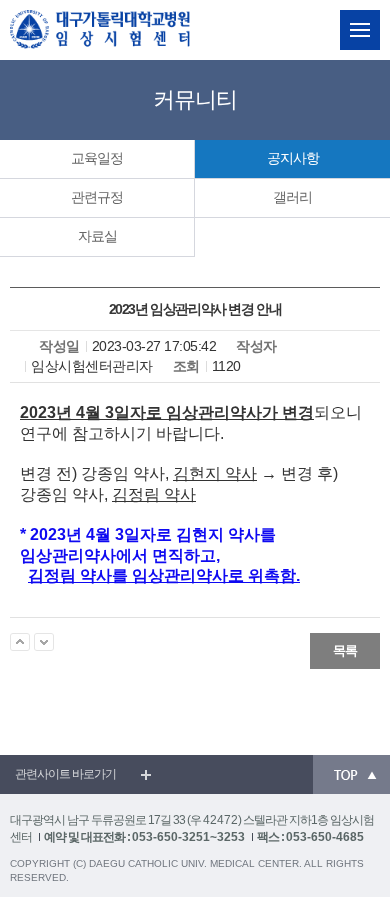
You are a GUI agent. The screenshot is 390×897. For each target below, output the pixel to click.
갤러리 (292, 197)
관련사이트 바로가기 (65, 774)
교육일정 (97, 158)
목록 (345, 650)
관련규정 (97, 197)
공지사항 (293, 158)
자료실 (97, 236)
